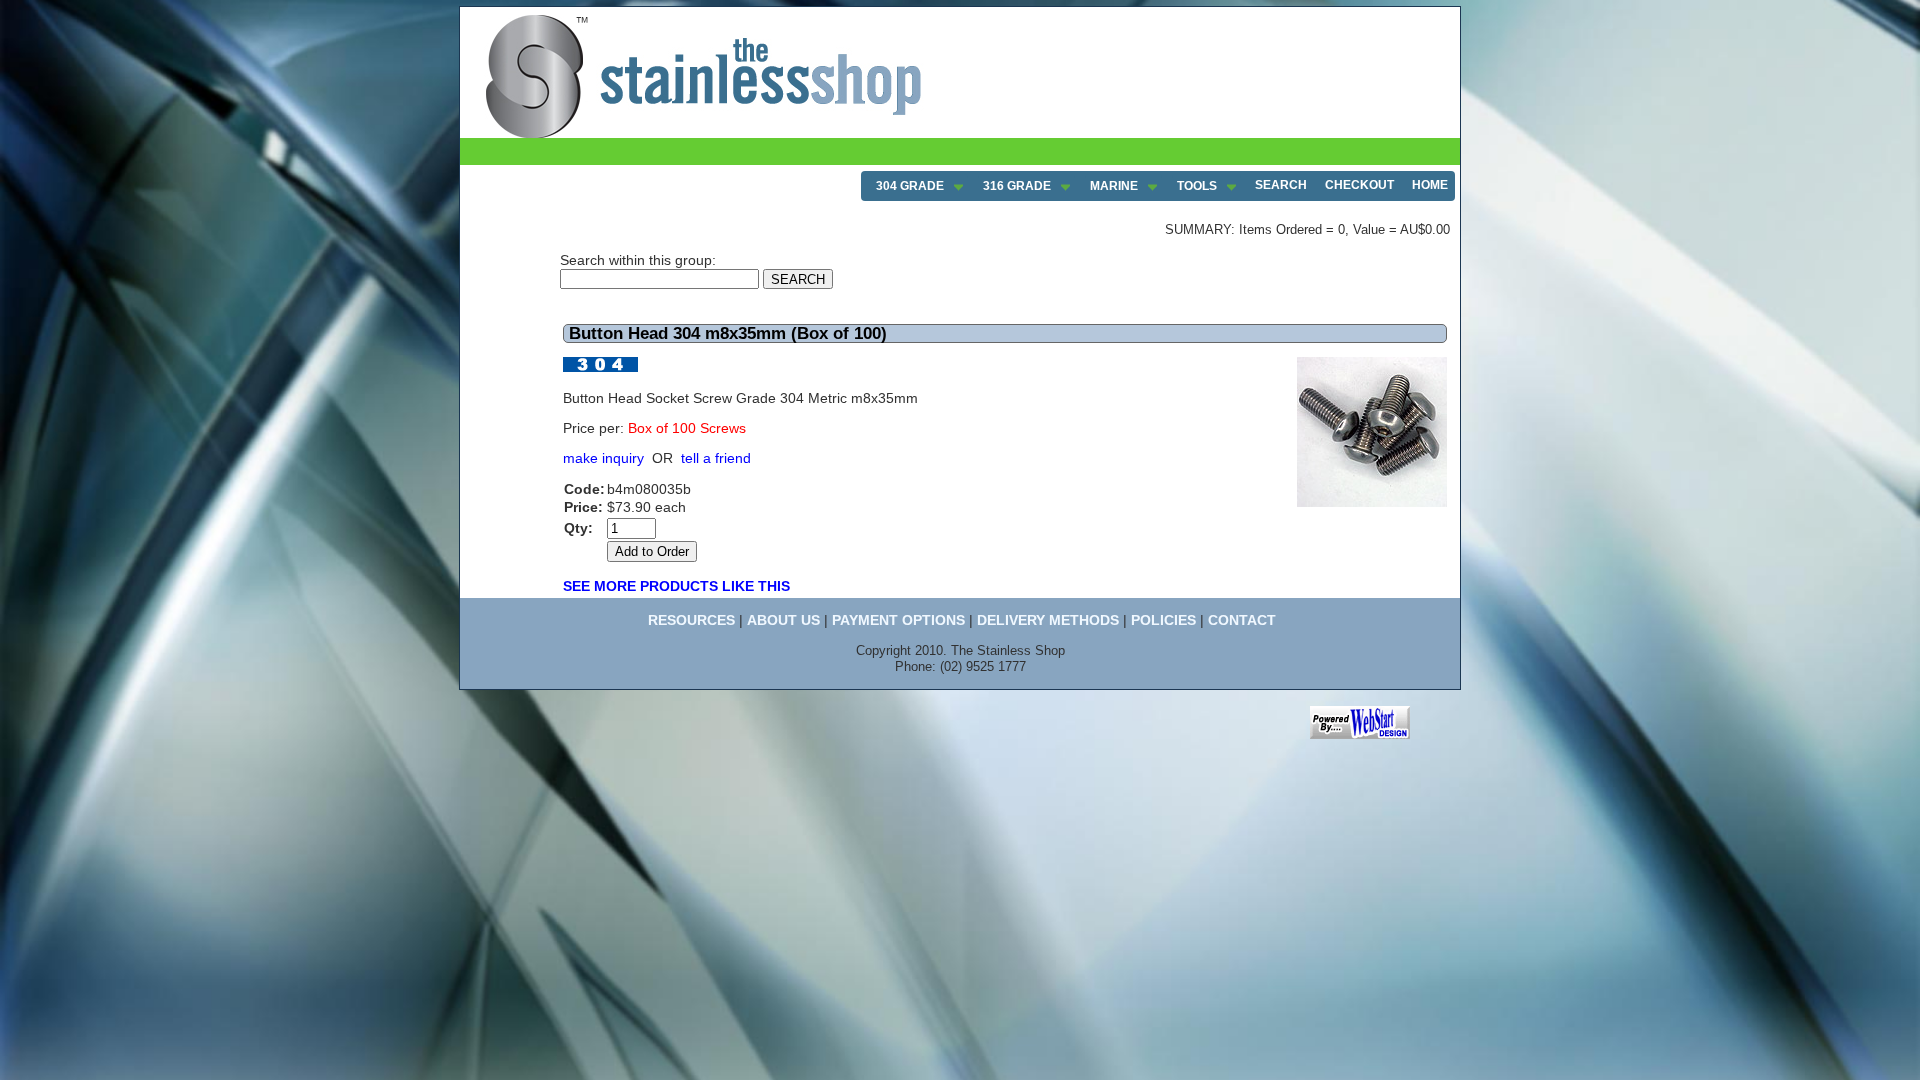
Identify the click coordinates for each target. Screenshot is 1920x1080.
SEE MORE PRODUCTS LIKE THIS (676, 586)
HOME (1430, 185)
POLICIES (1163, 620)
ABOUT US (783, 620)
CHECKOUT (1359, 185)
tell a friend (716, 458)
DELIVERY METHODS (1048, 620)
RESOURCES (691, 620)
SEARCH (1281, 185)
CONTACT (1242, 620)
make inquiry (603, 458)
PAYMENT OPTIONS (898, 620)
